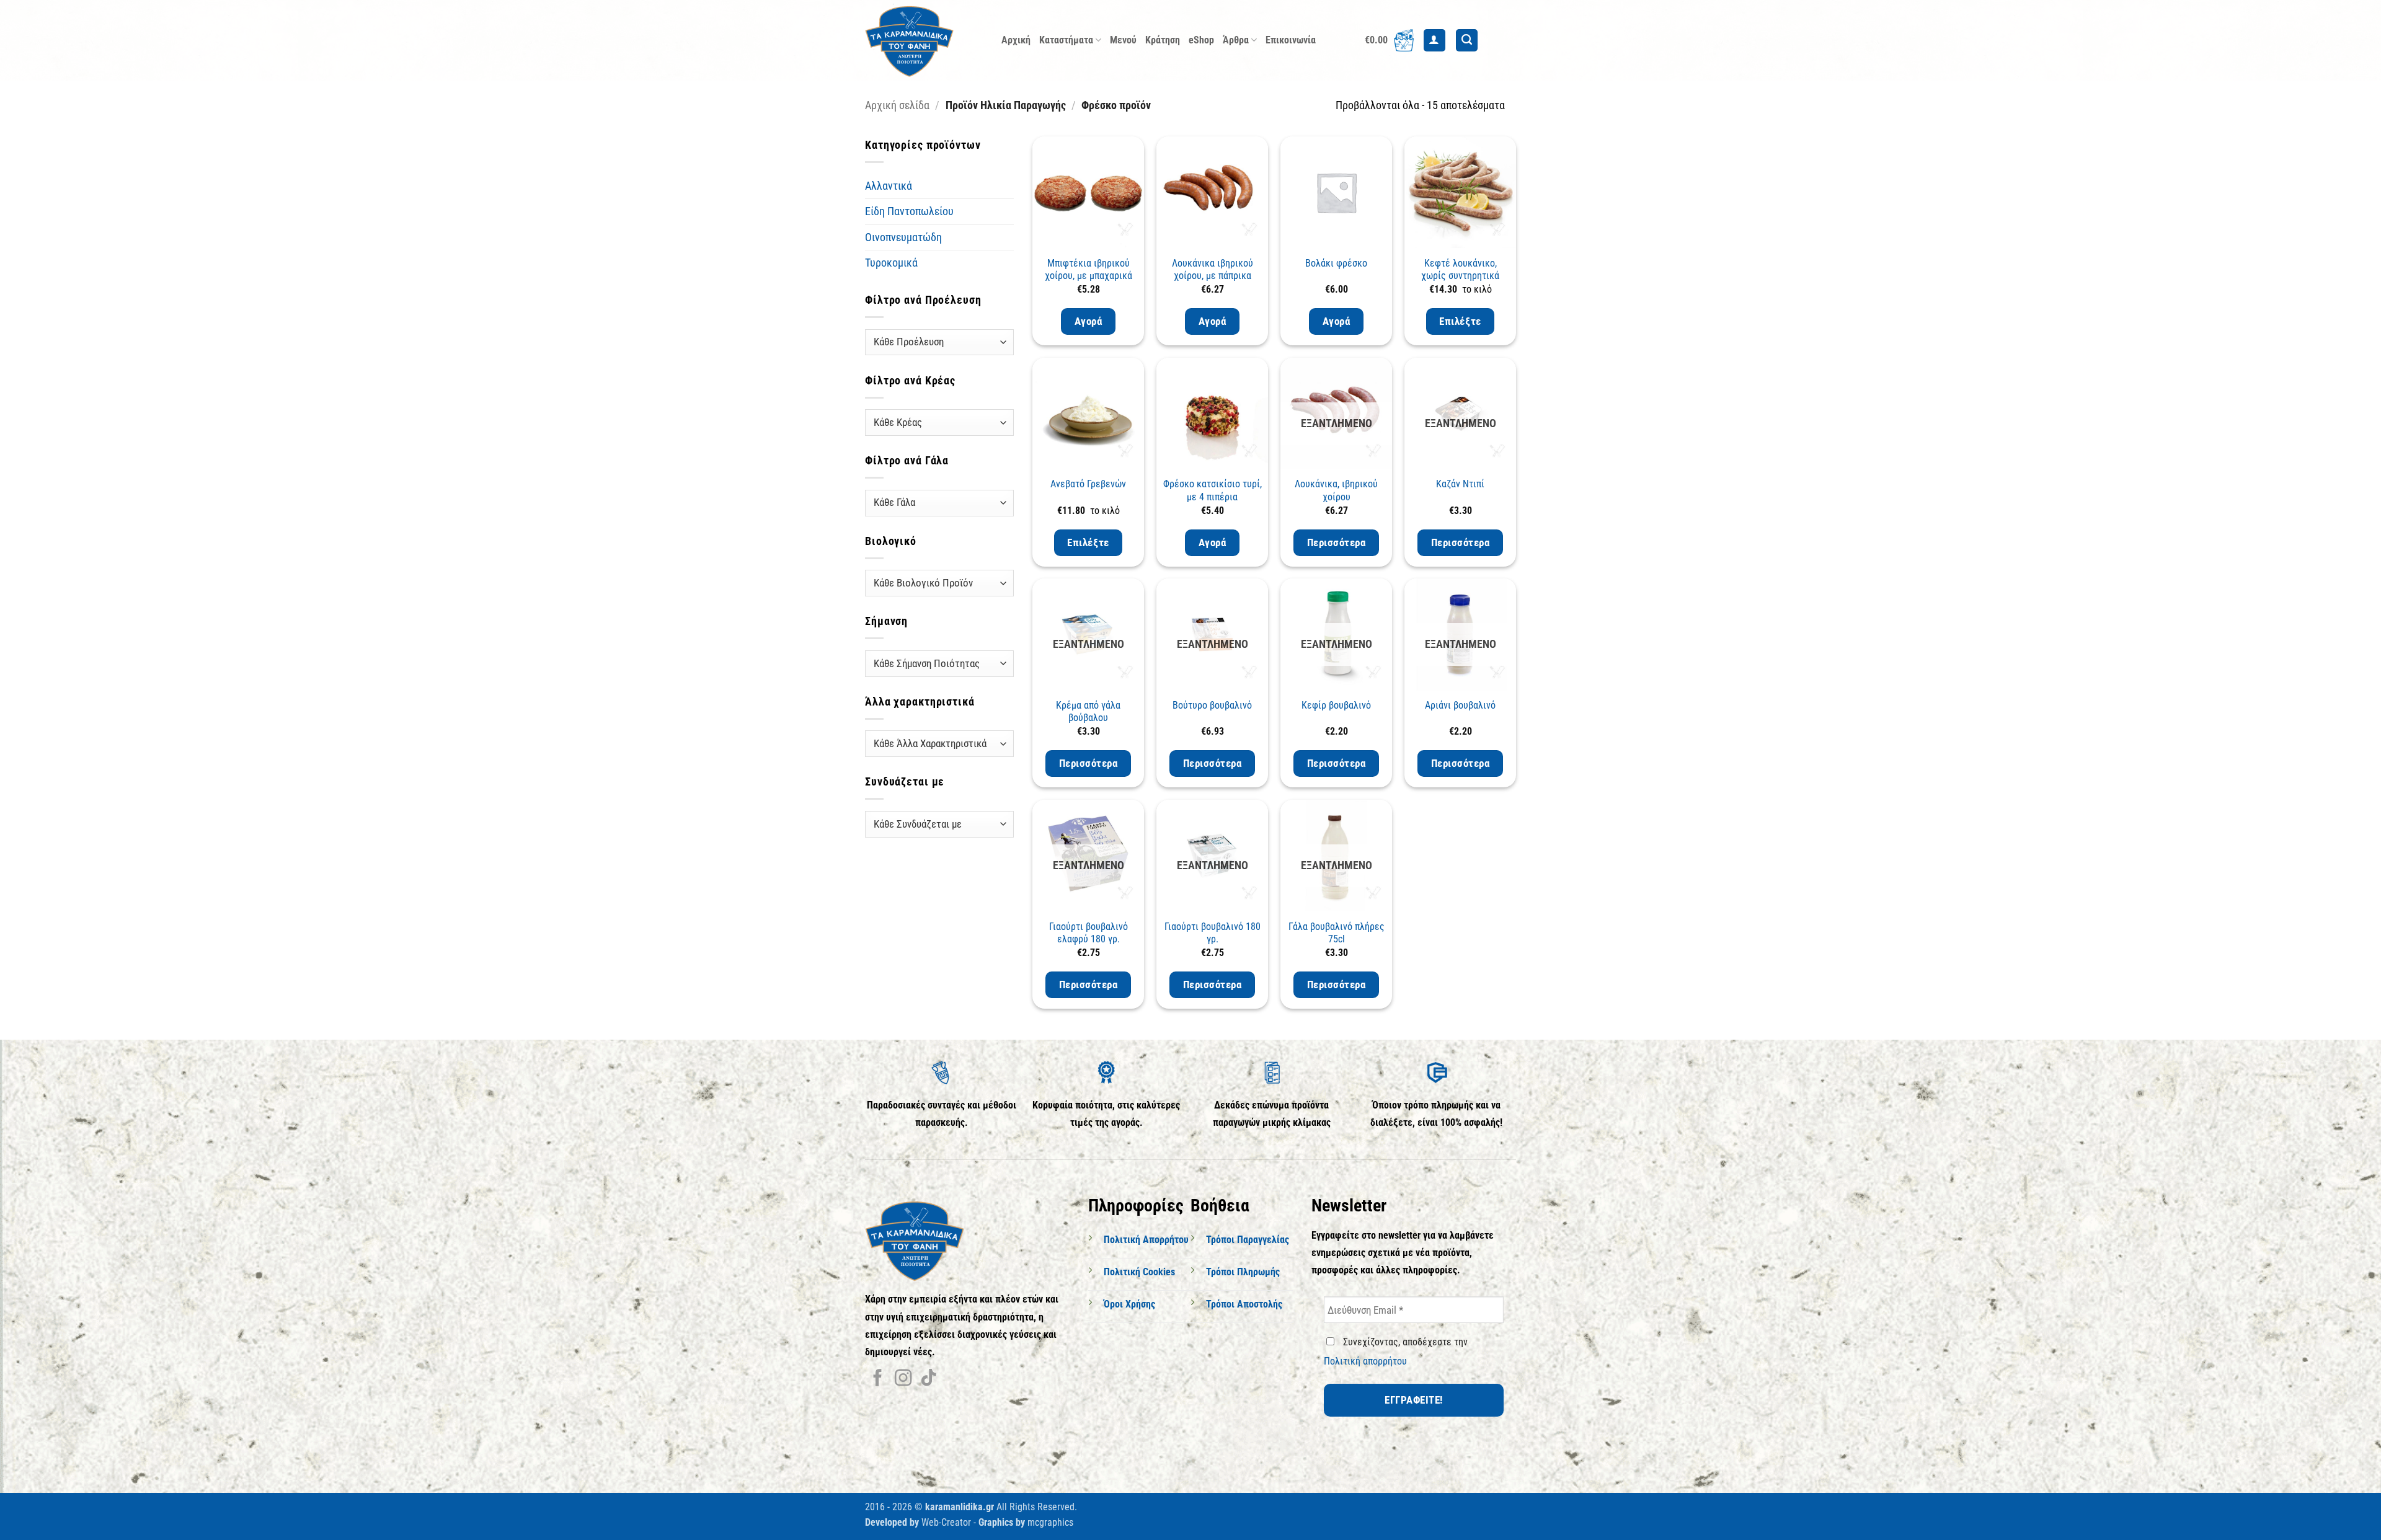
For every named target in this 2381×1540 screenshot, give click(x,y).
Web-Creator (946, 1522)
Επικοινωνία (1291, 40)
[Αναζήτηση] (1467, 40)
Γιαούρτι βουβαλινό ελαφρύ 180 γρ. (1089, 933)
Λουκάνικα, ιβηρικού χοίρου (1336, 490)
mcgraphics (1050, 1522)
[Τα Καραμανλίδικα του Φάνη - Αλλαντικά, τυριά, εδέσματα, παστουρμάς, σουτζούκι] (924, 40)
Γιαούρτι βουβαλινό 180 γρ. (1213, 933)
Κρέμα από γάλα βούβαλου (1088, 712)
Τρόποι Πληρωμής (1243, 1272)
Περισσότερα (1337, 542)
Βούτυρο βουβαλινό (1212, 705)
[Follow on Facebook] (878, 1379)
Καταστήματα (1066, 40)
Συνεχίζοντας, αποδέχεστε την (1396, 1352)
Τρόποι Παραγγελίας (1248, 1240)
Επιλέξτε (1460, 321)
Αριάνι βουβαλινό (1460, 705)
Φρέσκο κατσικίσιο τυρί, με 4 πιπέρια (1213, 490)
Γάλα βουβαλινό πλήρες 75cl (1337, 933)
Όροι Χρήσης (1129, 1304)
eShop (1201, 40)
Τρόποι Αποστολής (1244, 1304)
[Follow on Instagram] (903, 1379)
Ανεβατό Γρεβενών (1088, 484)
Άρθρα (1236, 40)
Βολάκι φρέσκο (1336, 263)
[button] (1389, 40)
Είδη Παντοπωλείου (909, 211)
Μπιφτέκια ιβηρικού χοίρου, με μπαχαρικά (1089, 270)
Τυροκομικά (891, 263)
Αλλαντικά (889, 186)
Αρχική (1016, 40)
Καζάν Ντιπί (1460, 484)
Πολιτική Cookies (1139, 1272)
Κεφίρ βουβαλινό (1336, 705)
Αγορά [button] (1089, 321)
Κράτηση (1163, 40)
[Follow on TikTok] (929, 1379)
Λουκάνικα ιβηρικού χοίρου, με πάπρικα (1213, 270)
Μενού (1123, 40)
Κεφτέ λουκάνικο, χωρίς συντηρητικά (1460, 270)
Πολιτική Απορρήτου (1146, 1240)
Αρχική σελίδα (897, 105)
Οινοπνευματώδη (903, 237)
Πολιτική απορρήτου (1365, 1361)
